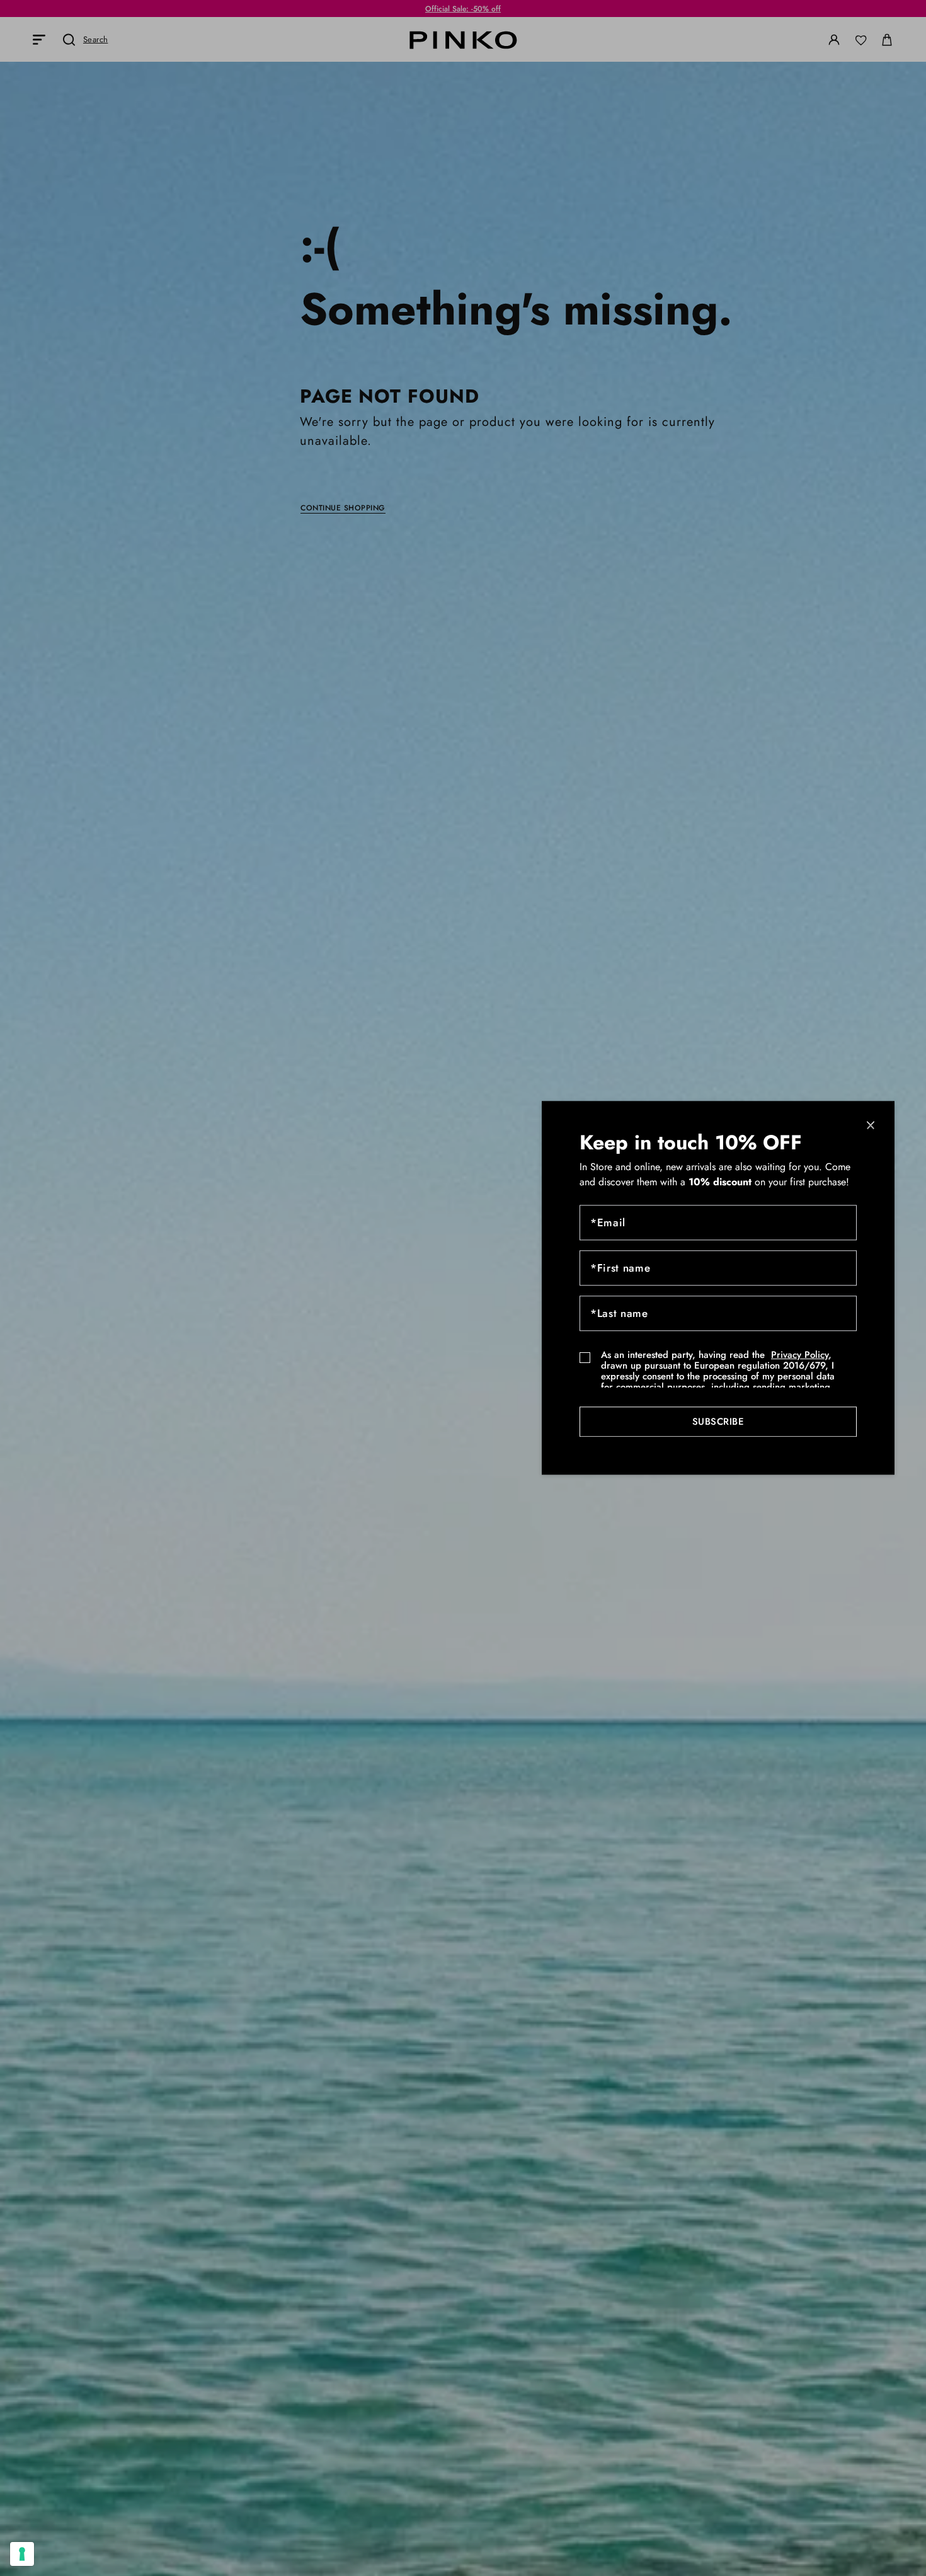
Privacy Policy (800, 1355)
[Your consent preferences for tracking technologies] (22, 2554)
